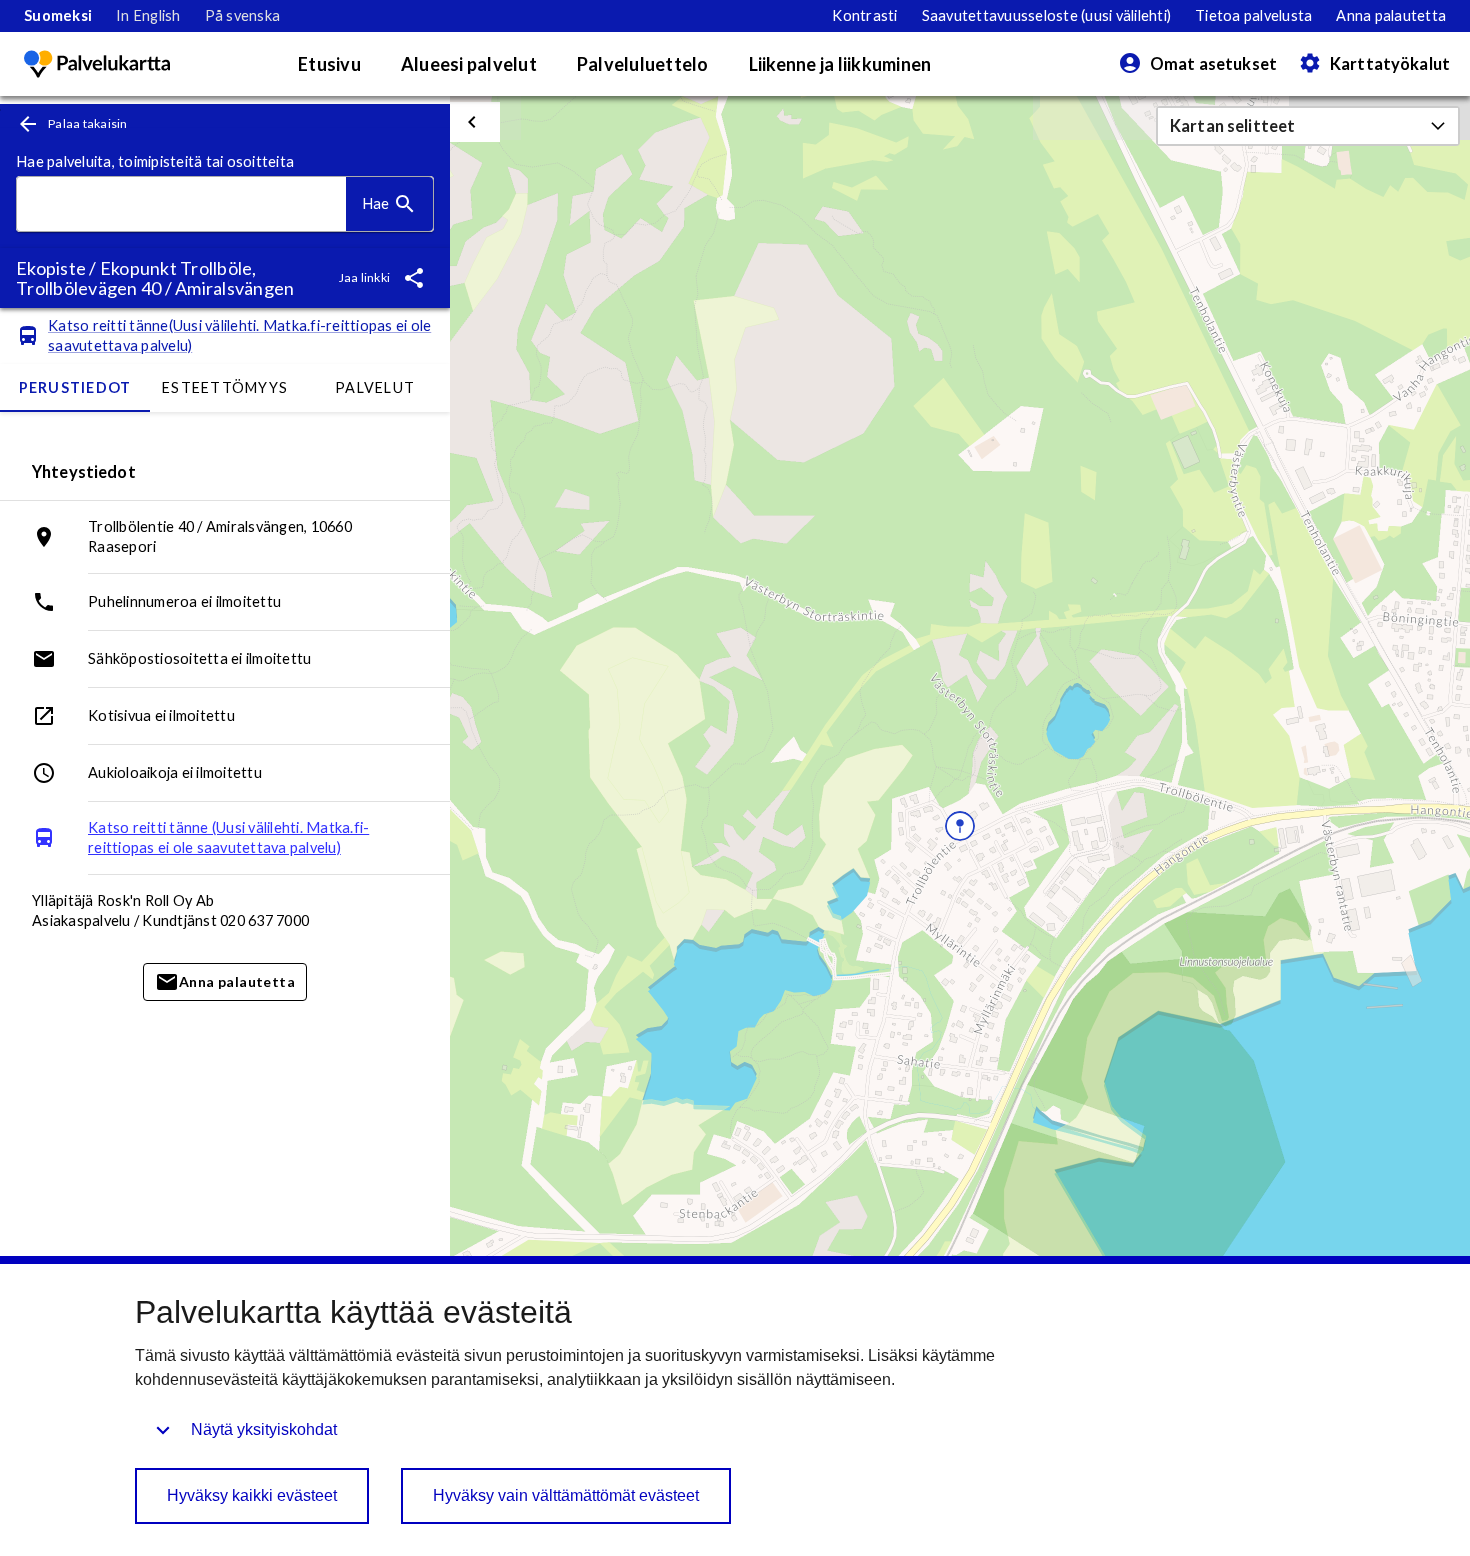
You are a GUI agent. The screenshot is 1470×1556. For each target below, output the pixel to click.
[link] (58, 16)
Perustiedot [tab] (75, 387)
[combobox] (181, 204)
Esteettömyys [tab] (225, 387)
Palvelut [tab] (375, 387)
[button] (1308, 126)
